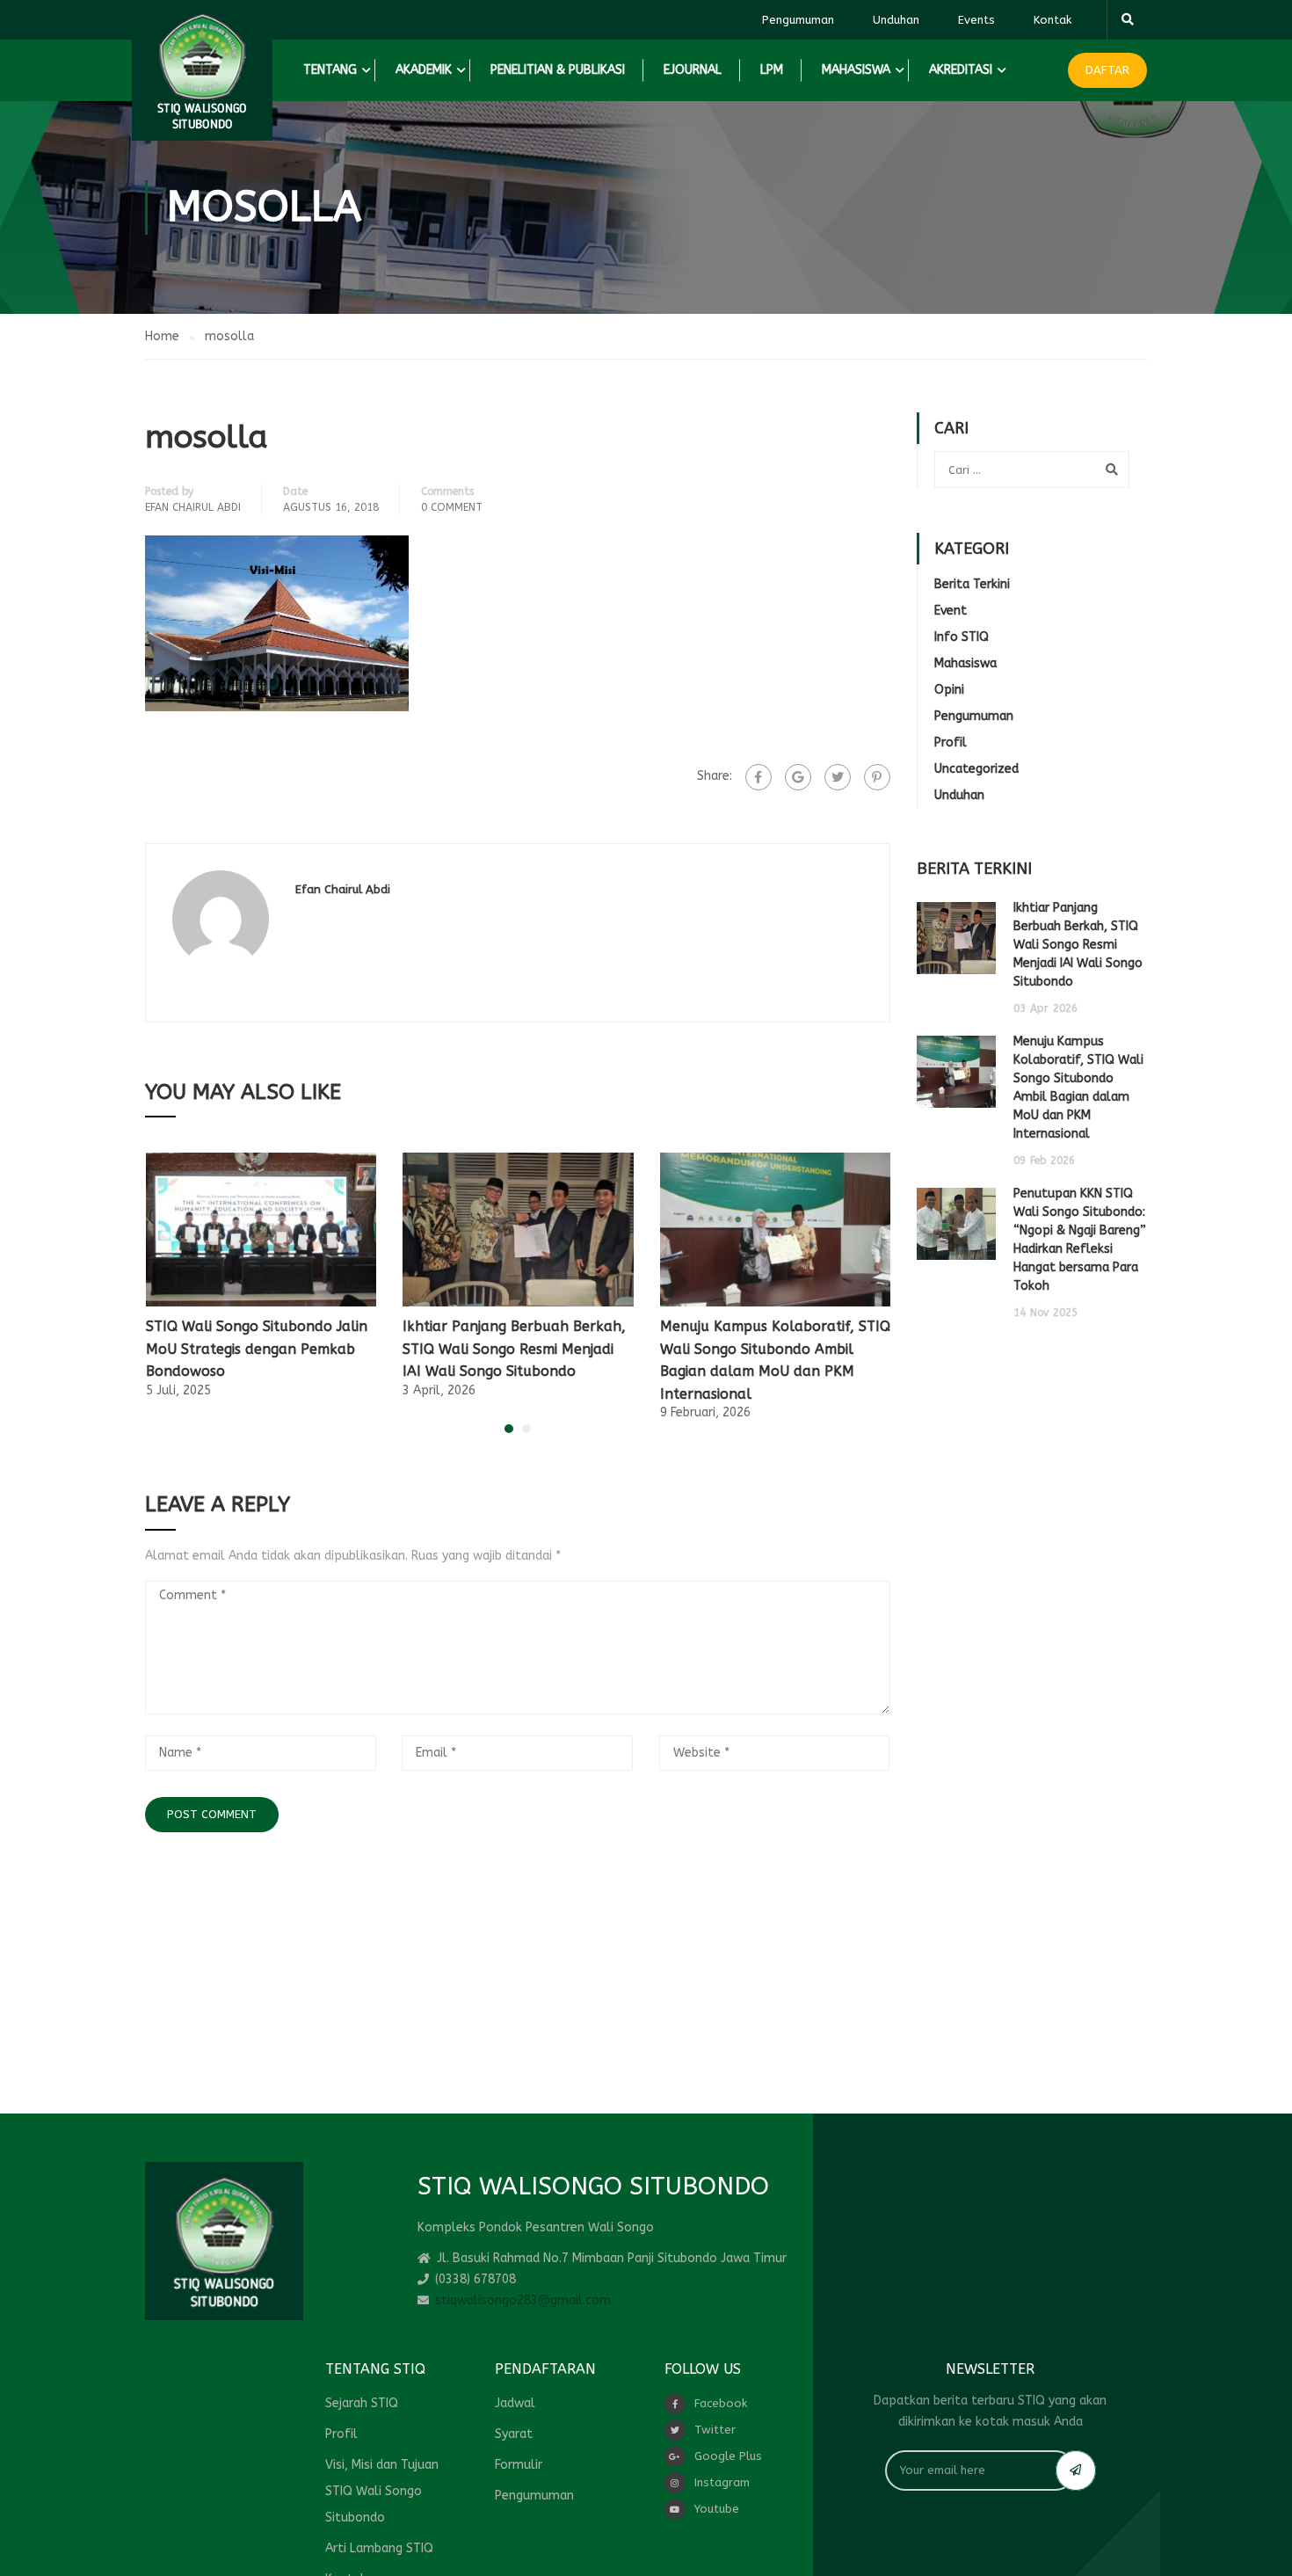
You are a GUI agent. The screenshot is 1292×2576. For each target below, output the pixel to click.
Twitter (715, 2430)
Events (976, 20)
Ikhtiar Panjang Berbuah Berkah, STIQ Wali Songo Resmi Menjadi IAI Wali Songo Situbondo (514, 1349)
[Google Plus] (798, 777)
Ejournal (693, 70)
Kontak (1052, 20)
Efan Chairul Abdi (193, 507)
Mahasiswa (965, 663)
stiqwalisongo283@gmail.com (523, 2300)
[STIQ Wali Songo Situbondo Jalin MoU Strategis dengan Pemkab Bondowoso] (261, 1229)
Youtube (717, 2509)
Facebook (721, 2403)
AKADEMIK (424, 70)
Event (951, 611)
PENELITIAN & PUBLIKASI (558, 70)
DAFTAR (1107, 70)
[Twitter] (838, 777)
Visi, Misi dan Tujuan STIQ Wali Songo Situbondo (382, 2491)
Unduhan (896, 20)
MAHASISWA (856, 70)
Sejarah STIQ (362, 2403)
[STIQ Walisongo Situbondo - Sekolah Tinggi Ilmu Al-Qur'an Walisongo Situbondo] (202, 70)
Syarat (514, 2434)
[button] (509, 1429)
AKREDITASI (961, 70)
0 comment (452, 507)
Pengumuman (798, 20)
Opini (949, 690)
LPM (772, 70)
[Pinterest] (877, 777)
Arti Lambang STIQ (379, 2548)
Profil (951, 742)
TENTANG (330, 70)
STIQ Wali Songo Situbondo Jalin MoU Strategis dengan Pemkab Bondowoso (257, 1349)
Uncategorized (976, 769)
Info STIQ (962, 637)
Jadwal (515, 2403)
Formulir (519, 2465)
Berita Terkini (972, 584)
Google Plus (728, 2456)
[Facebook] (759, 777)
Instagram (722, 2482)
